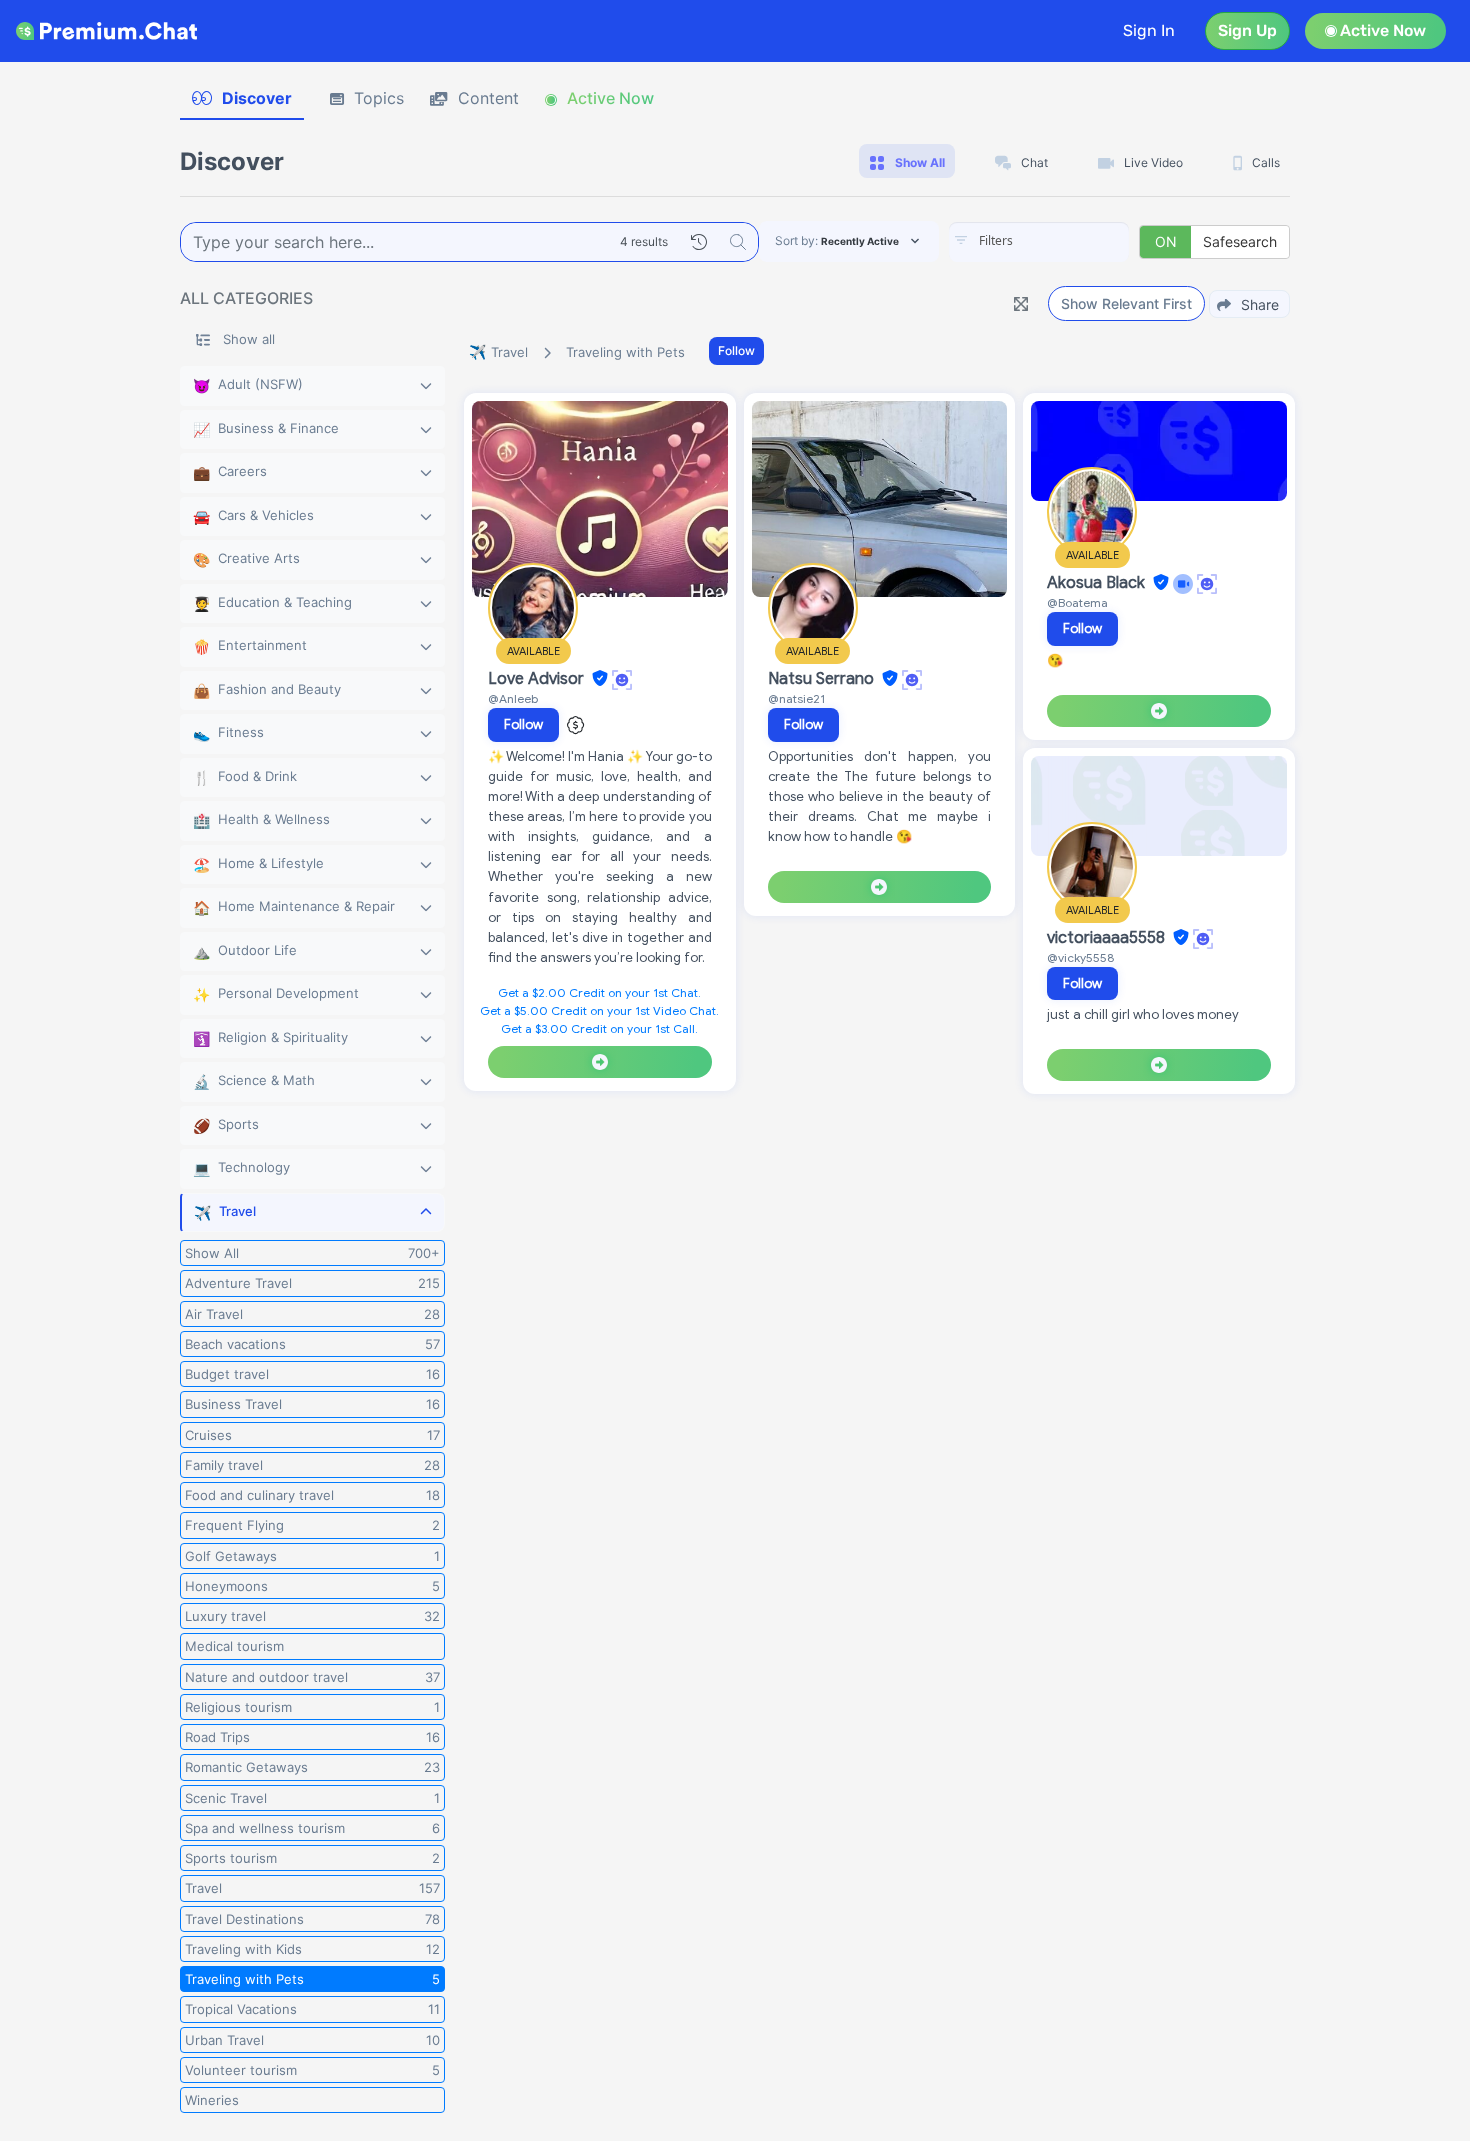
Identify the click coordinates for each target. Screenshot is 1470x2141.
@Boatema (1077, 602)
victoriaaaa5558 (1108, 938)
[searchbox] (1069, 241)
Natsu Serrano (823, 679)
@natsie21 (796, 698)
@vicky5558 (1080, 957)
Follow (736, 350)
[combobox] (1039, 242)
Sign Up (1247, 30)
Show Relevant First (1126, 303)
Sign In (1149, 30)
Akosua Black (1098, 583)
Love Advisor (538, 679)
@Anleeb (513, 698)
